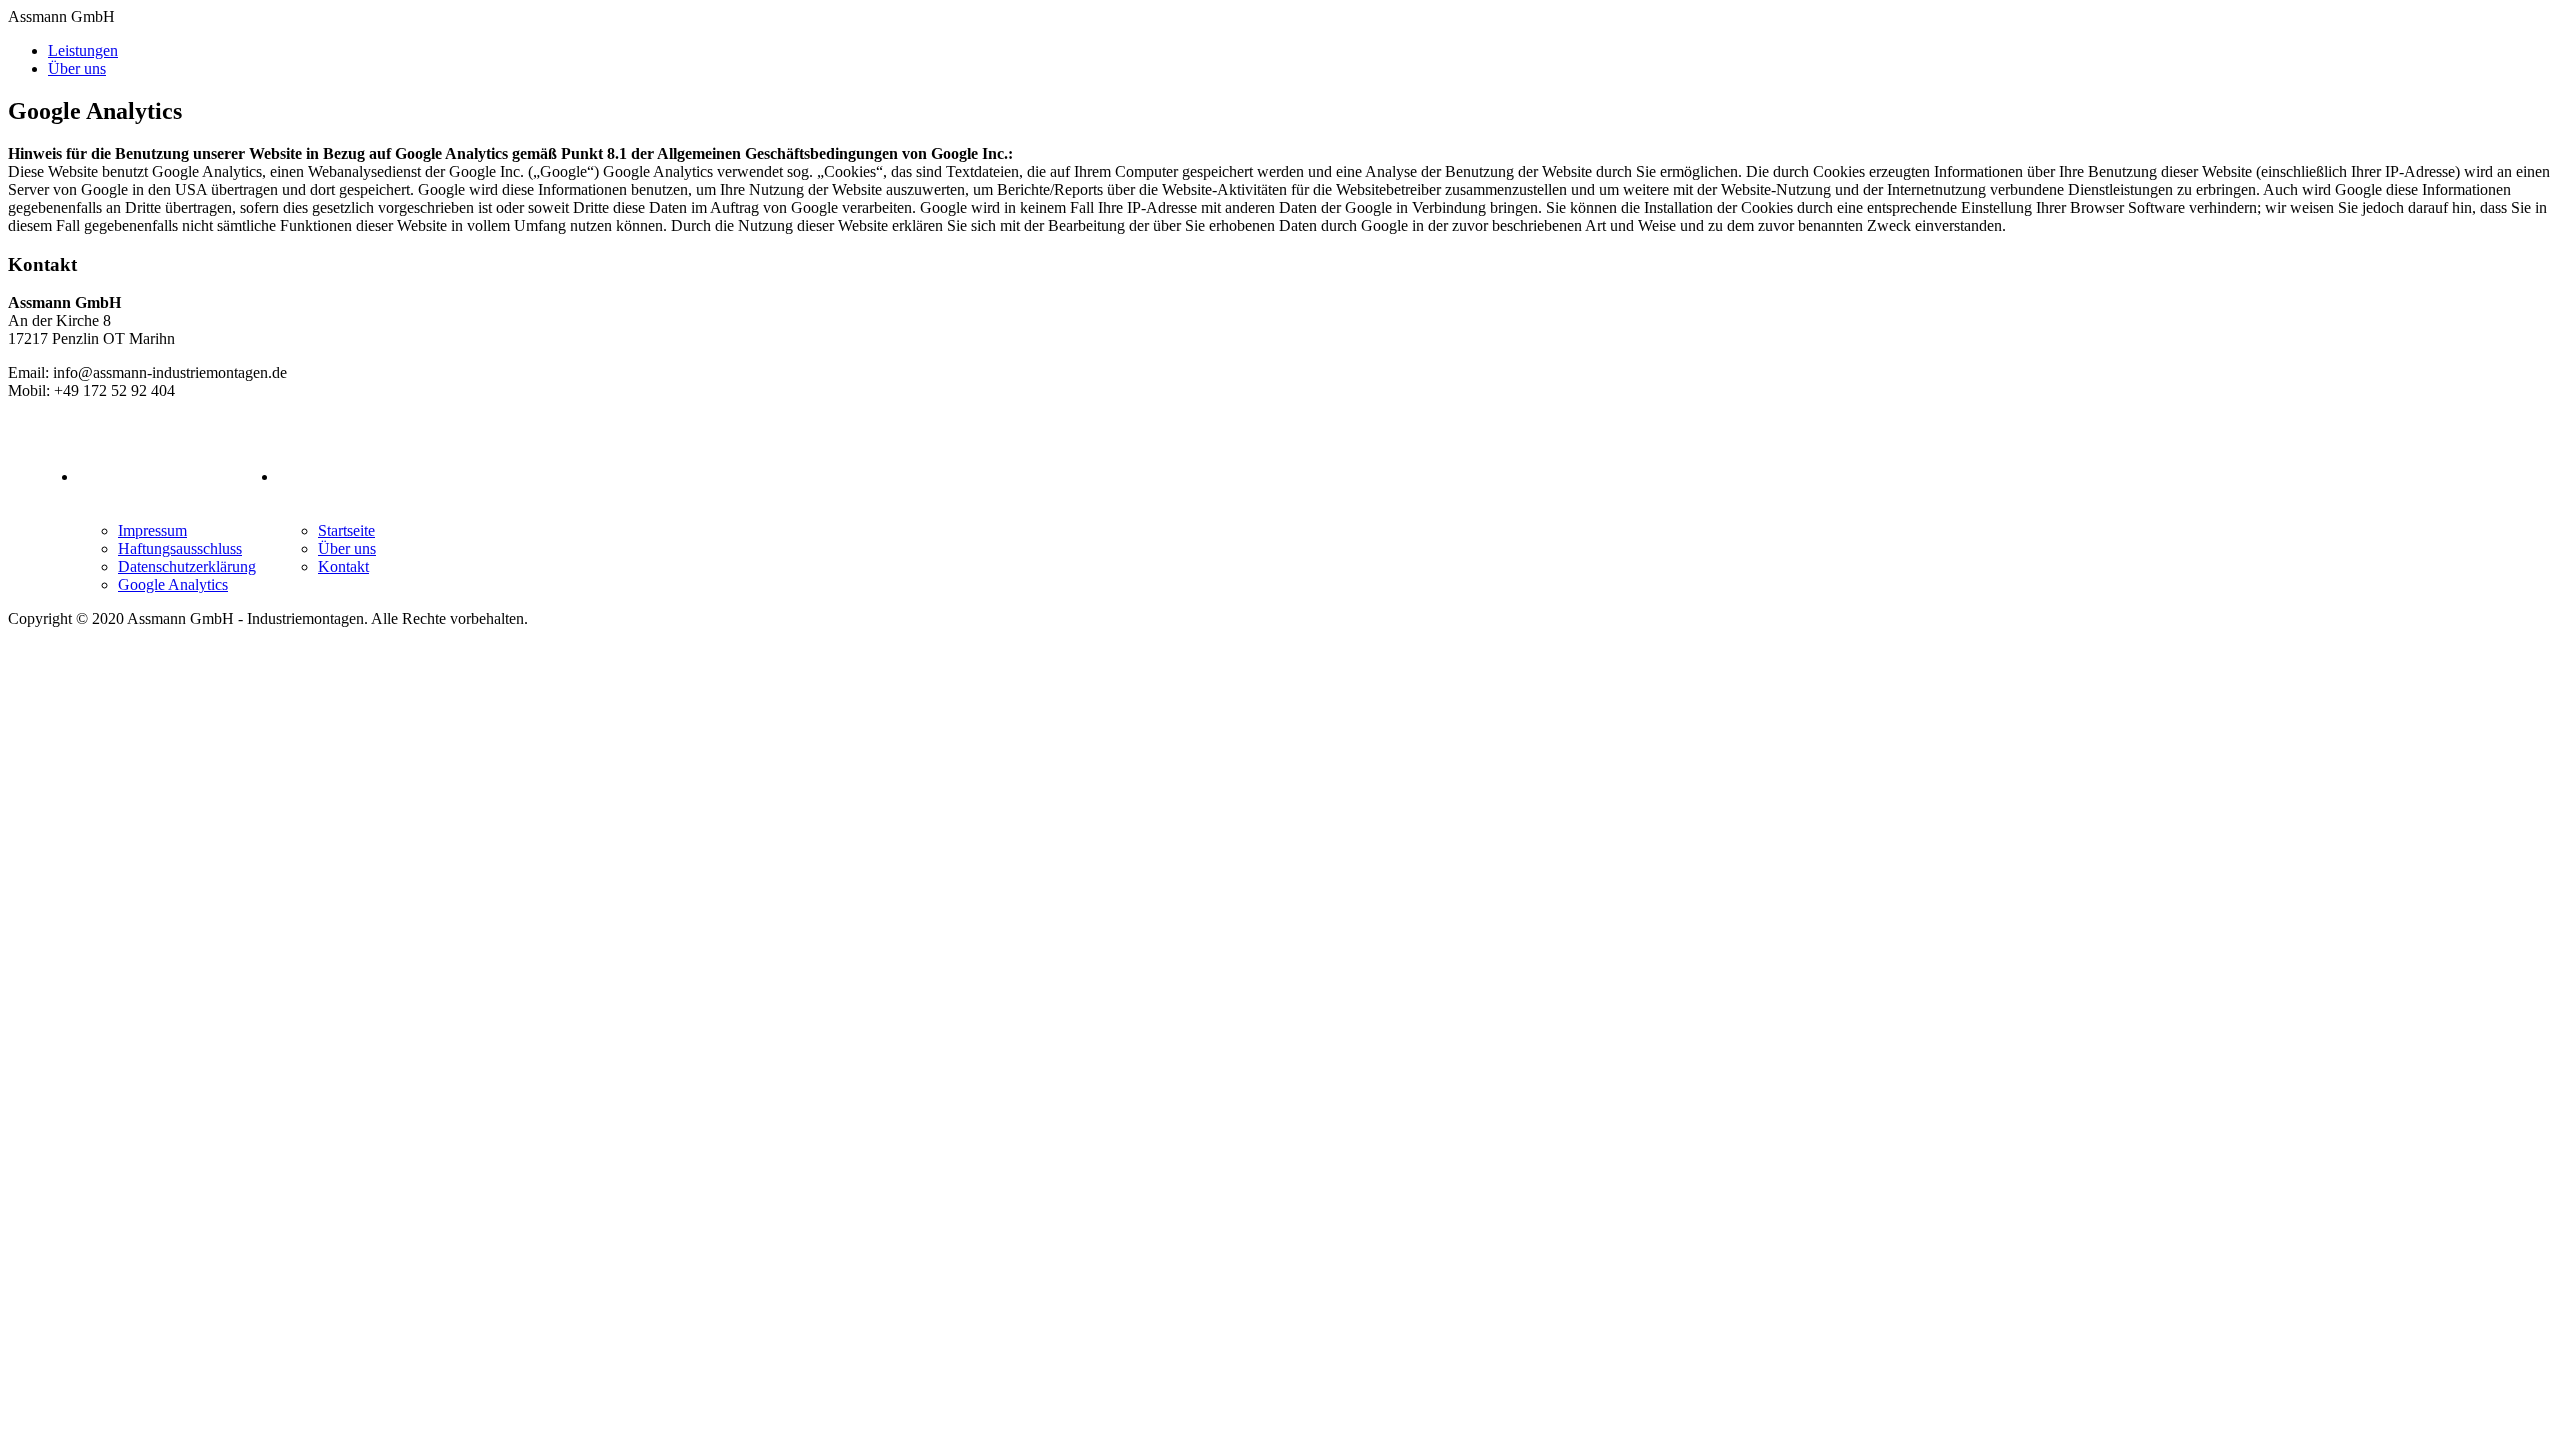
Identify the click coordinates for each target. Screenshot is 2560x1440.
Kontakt (343, 566)
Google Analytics (173, 584)
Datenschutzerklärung (187, 566)
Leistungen (83, 50)
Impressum (152, 530)
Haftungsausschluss (180, 548)
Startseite (346, 530)
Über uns (77, 68)
